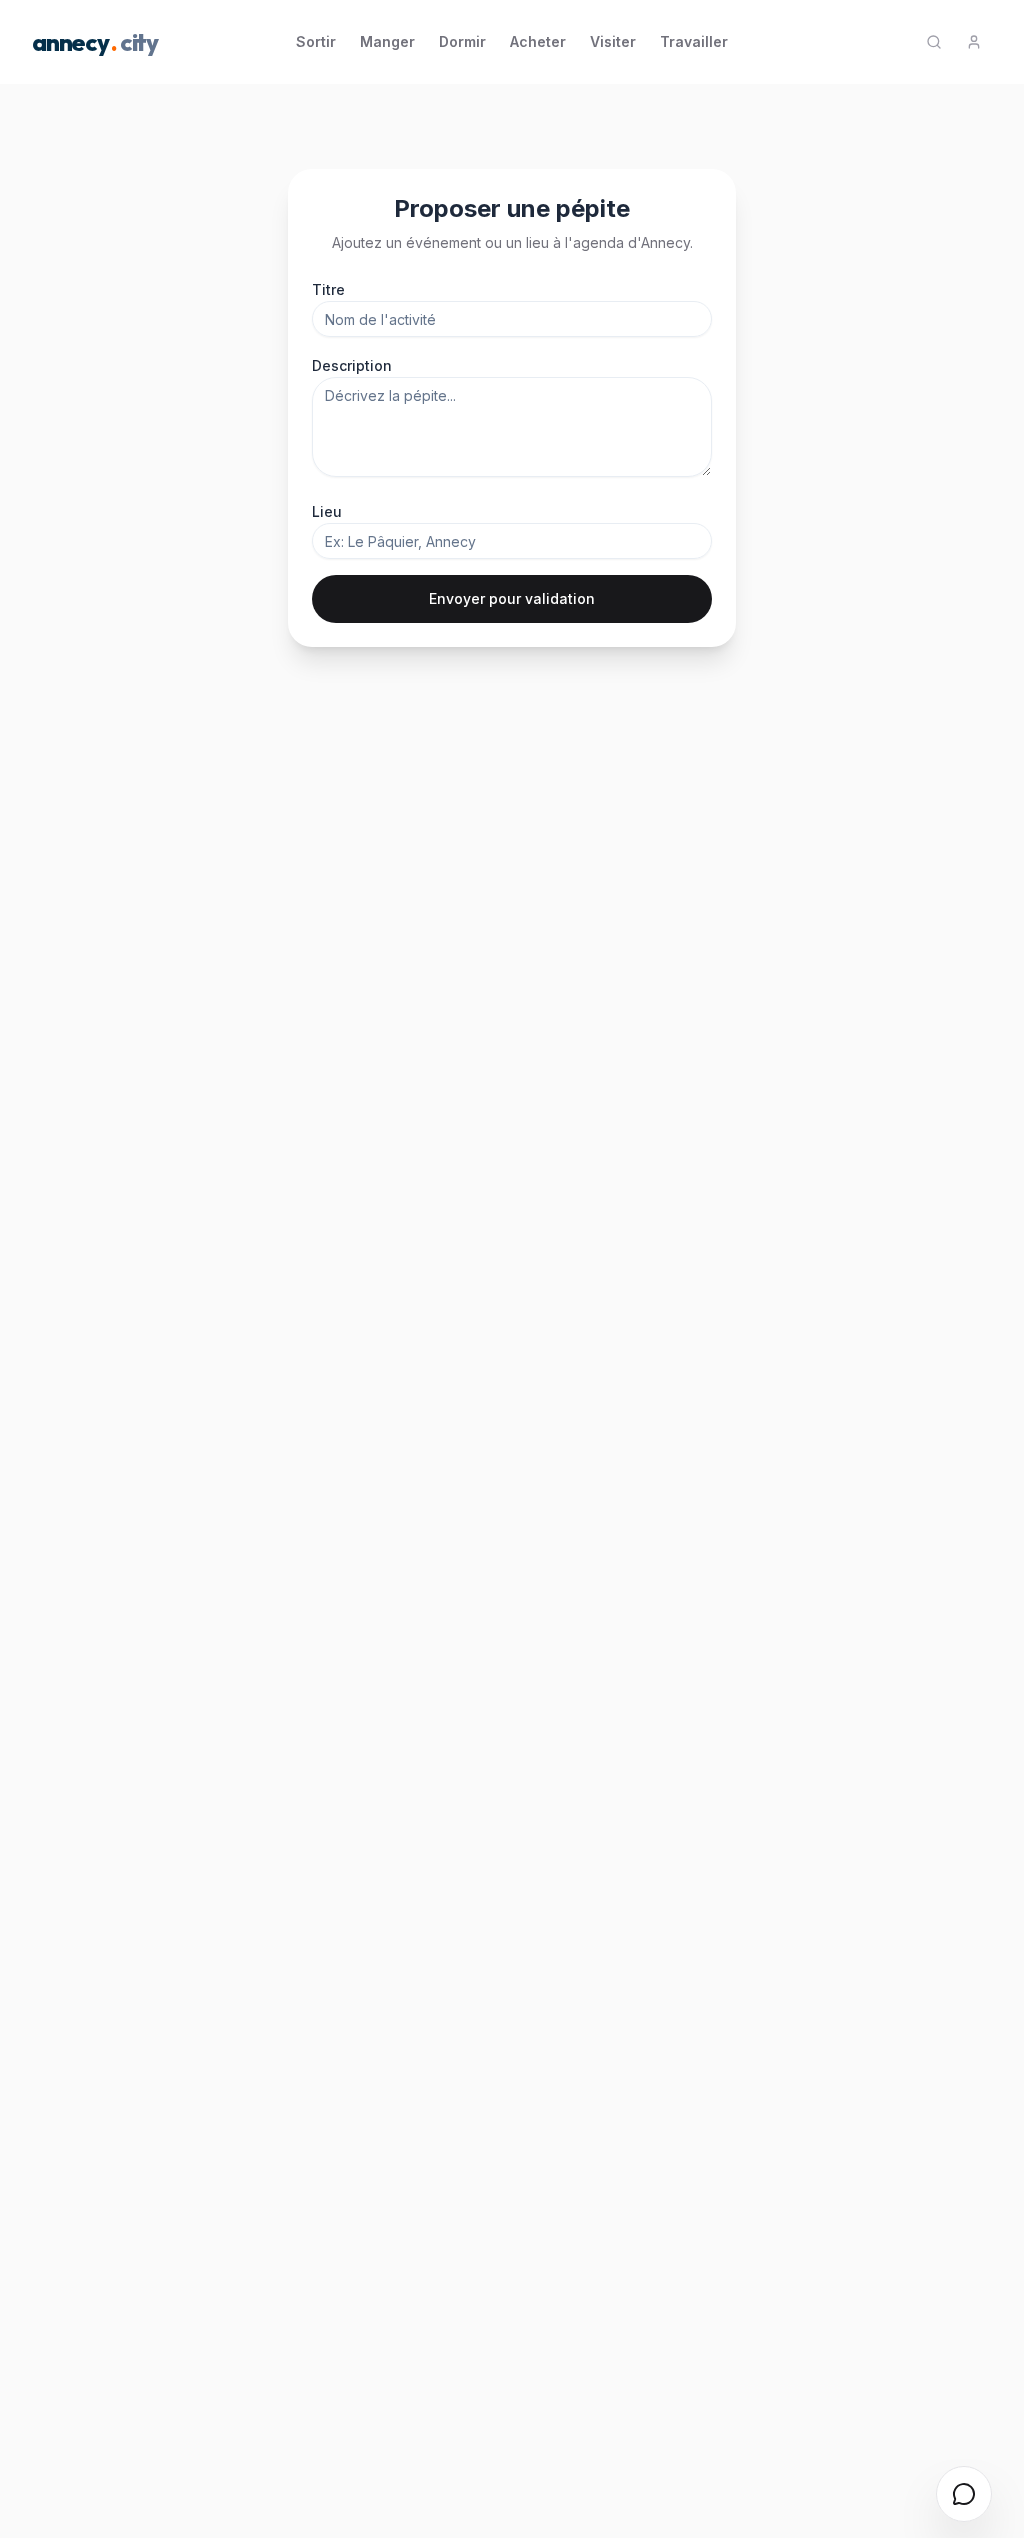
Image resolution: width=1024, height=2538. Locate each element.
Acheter (538, 41)
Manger (387, 41)
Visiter (613, 41)
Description (352, 365)
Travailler (694, 41)
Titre (328, 289)
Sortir (316, 41)
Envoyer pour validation (512, 598)
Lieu (327, 511)
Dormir (462, 41)
